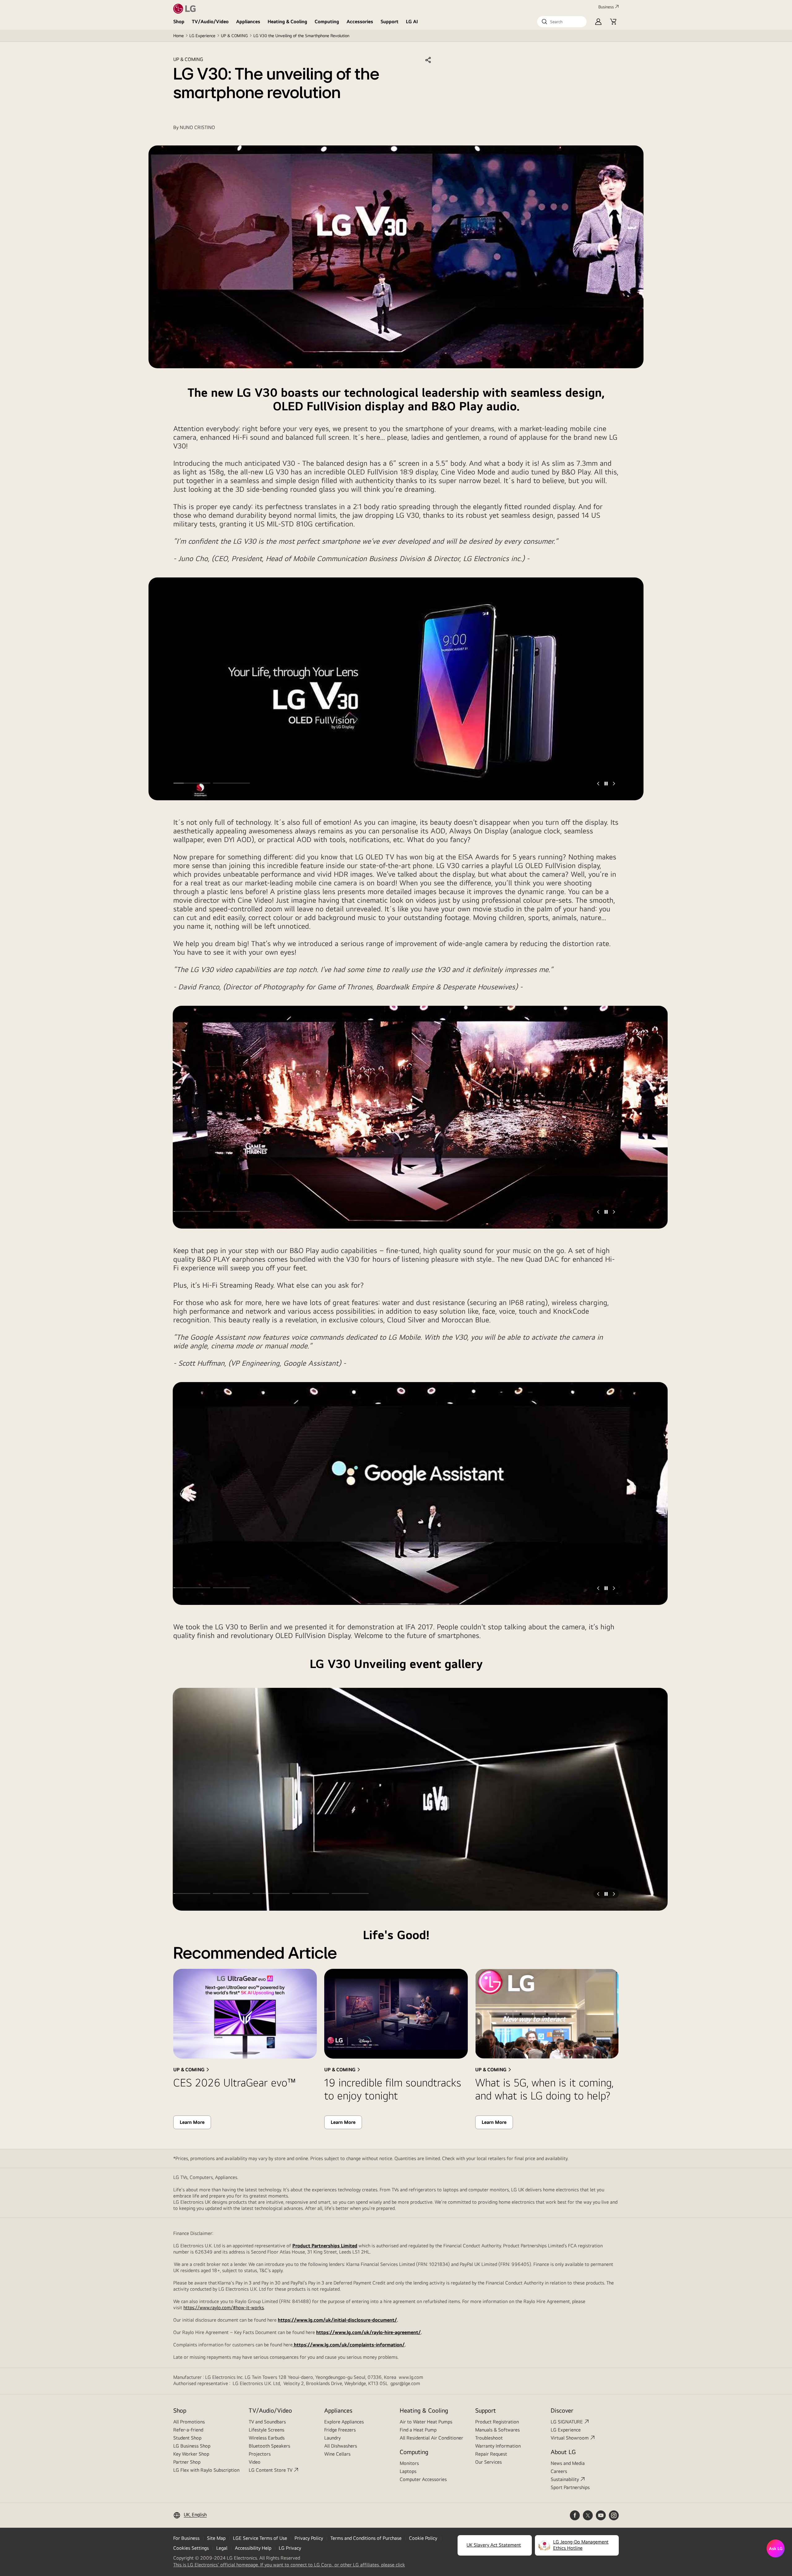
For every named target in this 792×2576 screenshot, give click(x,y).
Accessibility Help (253, 2548)
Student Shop (187, 2438)
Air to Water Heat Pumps (426, 2422)
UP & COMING (234, 36)
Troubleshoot (489, 2438)
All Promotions (189, 2422)
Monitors (409, 2463)
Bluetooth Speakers (269, 2446)
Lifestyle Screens (267, 2430)
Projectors (260, 2454)
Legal (222, 2548)
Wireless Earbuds (267, 2438)
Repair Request (491, 2454)
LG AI (412, 22)
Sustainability (565, 2479)
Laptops (408, 2471)
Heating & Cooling (287, 22)
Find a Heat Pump (418, 2430)
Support (390, 22)
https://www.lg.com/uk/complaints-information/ (349, 2345)
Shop (179, 22)
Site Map (216, 2538)
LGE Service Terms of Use (260, 2538)
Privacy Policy (309, 2538)
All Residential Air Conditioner (431, 2438)
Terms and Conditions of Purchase (366, 2538)
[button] (562, 22)
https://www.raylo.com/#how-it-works (224, 2308)
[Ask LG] (776, 2548)
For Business (186, 2538)
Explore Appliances (344, 2422)
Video (255, 2462)
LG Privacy (290, 2548)
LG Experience (202, 36)
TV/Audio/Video (210, 22)
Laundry (332, 2438)
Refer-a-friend (188, 2430)
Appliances (248, 22)
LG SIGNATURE (567, 2422)
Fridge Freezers (340, 2430)
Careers (559, 2471)
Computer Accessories (423, 2479)
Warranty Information (498, 2446)
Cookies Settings (191, 2548)
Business (606, 7)
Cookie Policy (423, 2538)
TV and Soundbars (267, 2422)
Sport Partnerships (570, 2487)
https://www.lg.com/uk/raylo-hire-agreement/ (368, 2332)
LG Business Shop (192, 2446)
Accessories (360, 22)
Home (179, 36)
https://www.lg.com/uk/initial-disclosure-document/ (337, 2320)
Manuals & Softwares (497, 2430)
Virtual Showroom (570, 2438)
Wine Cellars (337, 2454)
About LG (563, 2452)
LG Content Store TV (271, 2470)
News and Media (568, 2463)
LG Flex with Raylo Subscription (206, 2470)
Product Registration (497, 2422)
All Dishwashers (341, 2446)
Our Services (489, 2462)
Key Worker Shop (191, 2454)
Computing (327, 22)
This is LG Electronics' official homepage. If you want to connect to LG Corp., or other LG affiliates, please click (289, 2565)
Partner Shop (187, 2462)
